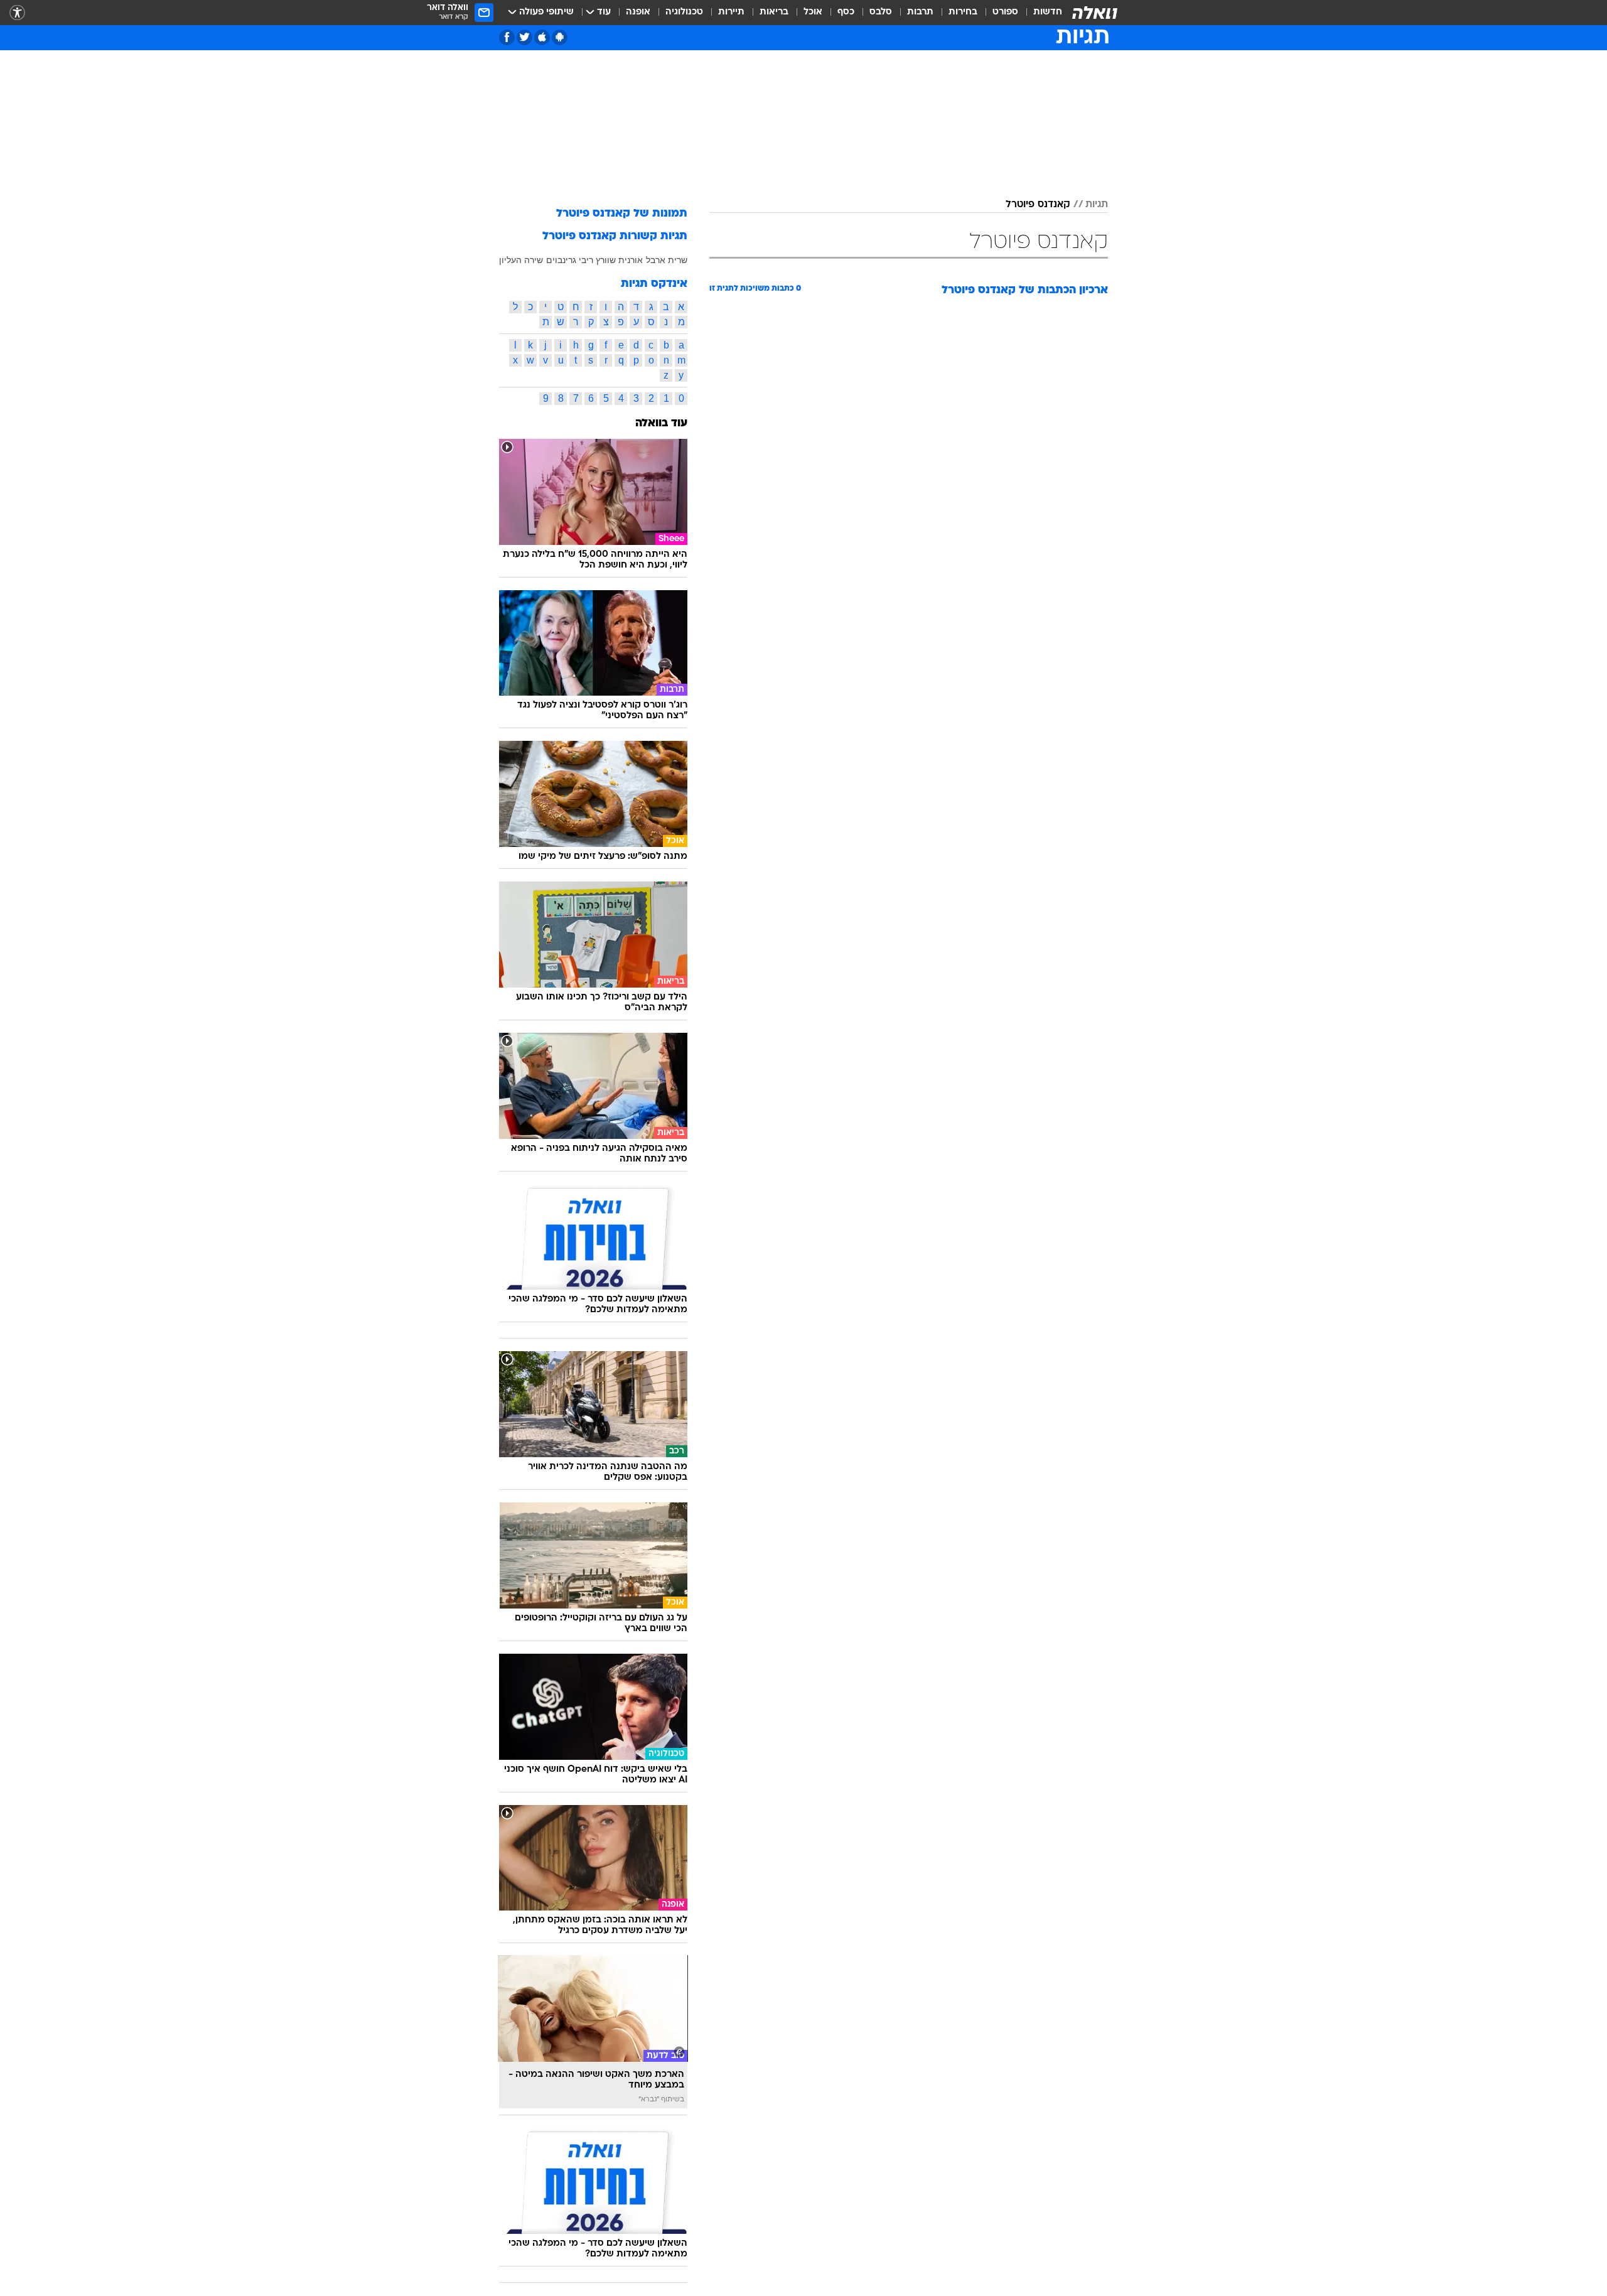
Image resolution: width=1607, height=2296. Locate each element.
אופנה (638, 12)
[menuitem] (1040, 13)
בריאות (774, 12)
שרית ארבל (667, 260)
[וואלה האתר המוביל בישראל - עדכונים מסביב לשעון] (1095, 13)
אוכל (813, 12)
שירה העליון (521, 260)
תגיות (1097, 205)
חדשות (1048, 12)
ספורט (1005, 12)
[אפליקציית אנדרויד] (560, 37)
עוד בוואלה (661, 423)
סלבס (881, 12)
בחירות (963, 12)
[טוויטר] (524, 37)
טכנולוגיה (684, 12)
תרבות (920, 12)
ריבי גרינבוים (570, 260)
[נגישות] (17, 13)
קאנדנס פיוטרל (1038, 205)
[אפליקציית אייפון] (542, 37)
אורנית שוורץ (619, 260)
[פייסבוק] (507, 37)
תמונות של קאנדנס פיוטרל (622, 214)
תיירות (731, 12)
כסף (846, 12)
